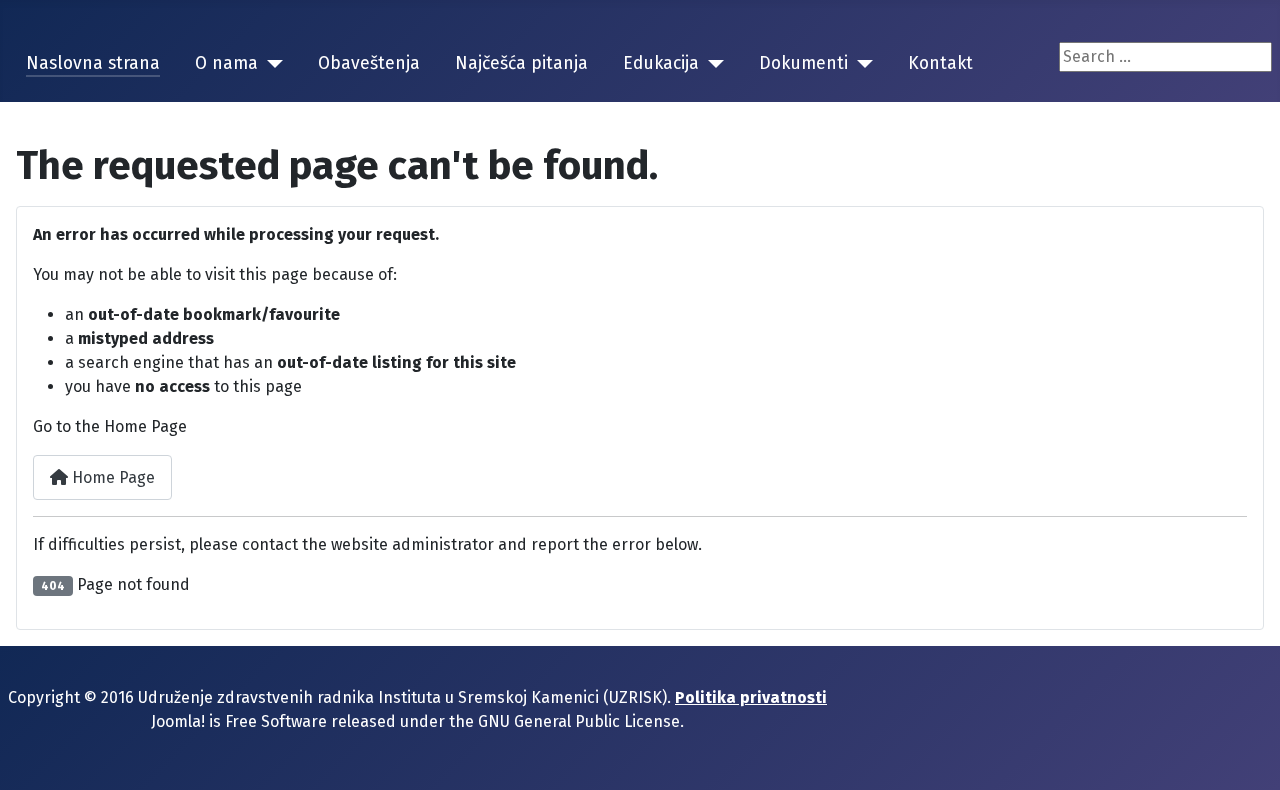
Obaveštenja (369, 63)
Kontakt (940, 63)
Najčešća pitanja (521, 63)
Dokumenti (803, 63)
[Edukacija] (711, 64)
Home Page (111, 477)
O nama (226, 63)
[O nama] (270, 64)
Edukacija (661, 63)
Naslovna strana (93, 63)
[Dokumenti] (860, 64)
